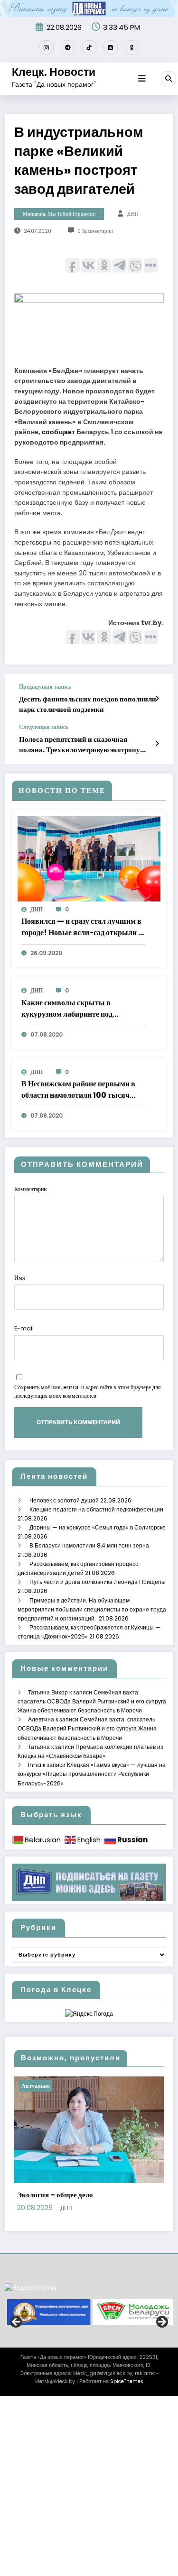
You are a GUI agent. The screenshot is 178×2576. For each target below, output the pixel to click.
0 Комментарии (95, 231)
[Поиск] (169, 79)
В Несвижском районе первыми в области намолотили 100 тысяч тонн (78, 1090)
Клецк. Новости (54, 72)
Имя (20, 1278)
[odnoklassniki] (132, 47)
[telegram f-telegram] (68, 47)
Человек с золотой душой (64, 1500)
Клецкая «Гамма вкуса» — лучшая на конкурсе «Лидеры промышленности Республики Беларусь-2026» (92, 1774)
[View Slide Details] (46, 2328)
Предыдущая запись (45, 687)
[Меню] (142, 79)
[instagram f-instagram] (47, 47)
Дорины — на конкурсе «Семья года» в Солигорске (98, 1527)
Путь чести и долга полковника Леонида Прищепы (98, 1582)
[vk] (111, 47)
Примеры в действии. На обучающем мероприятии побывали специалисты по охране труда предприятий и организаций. (92, 1609)
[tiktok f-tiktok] (89, 47)
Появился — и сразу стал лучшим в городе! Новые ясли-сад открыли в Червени (82, 927)
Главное (62, 2086)
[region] (89, 2328)
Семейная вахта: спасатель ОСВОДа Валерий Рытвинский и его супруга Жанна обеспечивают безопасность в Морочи (92, 1701)
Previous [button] (17, 2338)
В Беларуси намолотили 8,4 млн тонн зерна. (91, 1545)
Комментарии (30, 1189)
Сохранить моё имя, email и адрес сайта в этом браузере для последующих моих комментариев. (88, 1391)
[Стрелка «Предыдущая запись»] (157, 699)
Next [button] (161, 2338)
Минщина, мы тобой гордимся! (59, 214)
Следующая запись (44, 727)
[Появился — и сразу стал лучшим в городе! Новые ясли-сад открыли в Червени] (89, 858)
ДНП (133, 214)
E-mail (24, 1328)
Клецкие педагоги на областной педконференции (96, 1509)
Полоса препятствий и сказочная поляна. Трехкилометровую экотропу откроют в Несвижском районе (80, 744)
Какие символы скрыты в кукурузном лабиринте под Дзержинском (67, 1009)
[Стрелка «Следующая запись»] (157, 744)
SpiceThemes (127, 2397)
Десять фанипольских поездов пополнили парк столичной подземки (88, 704)
